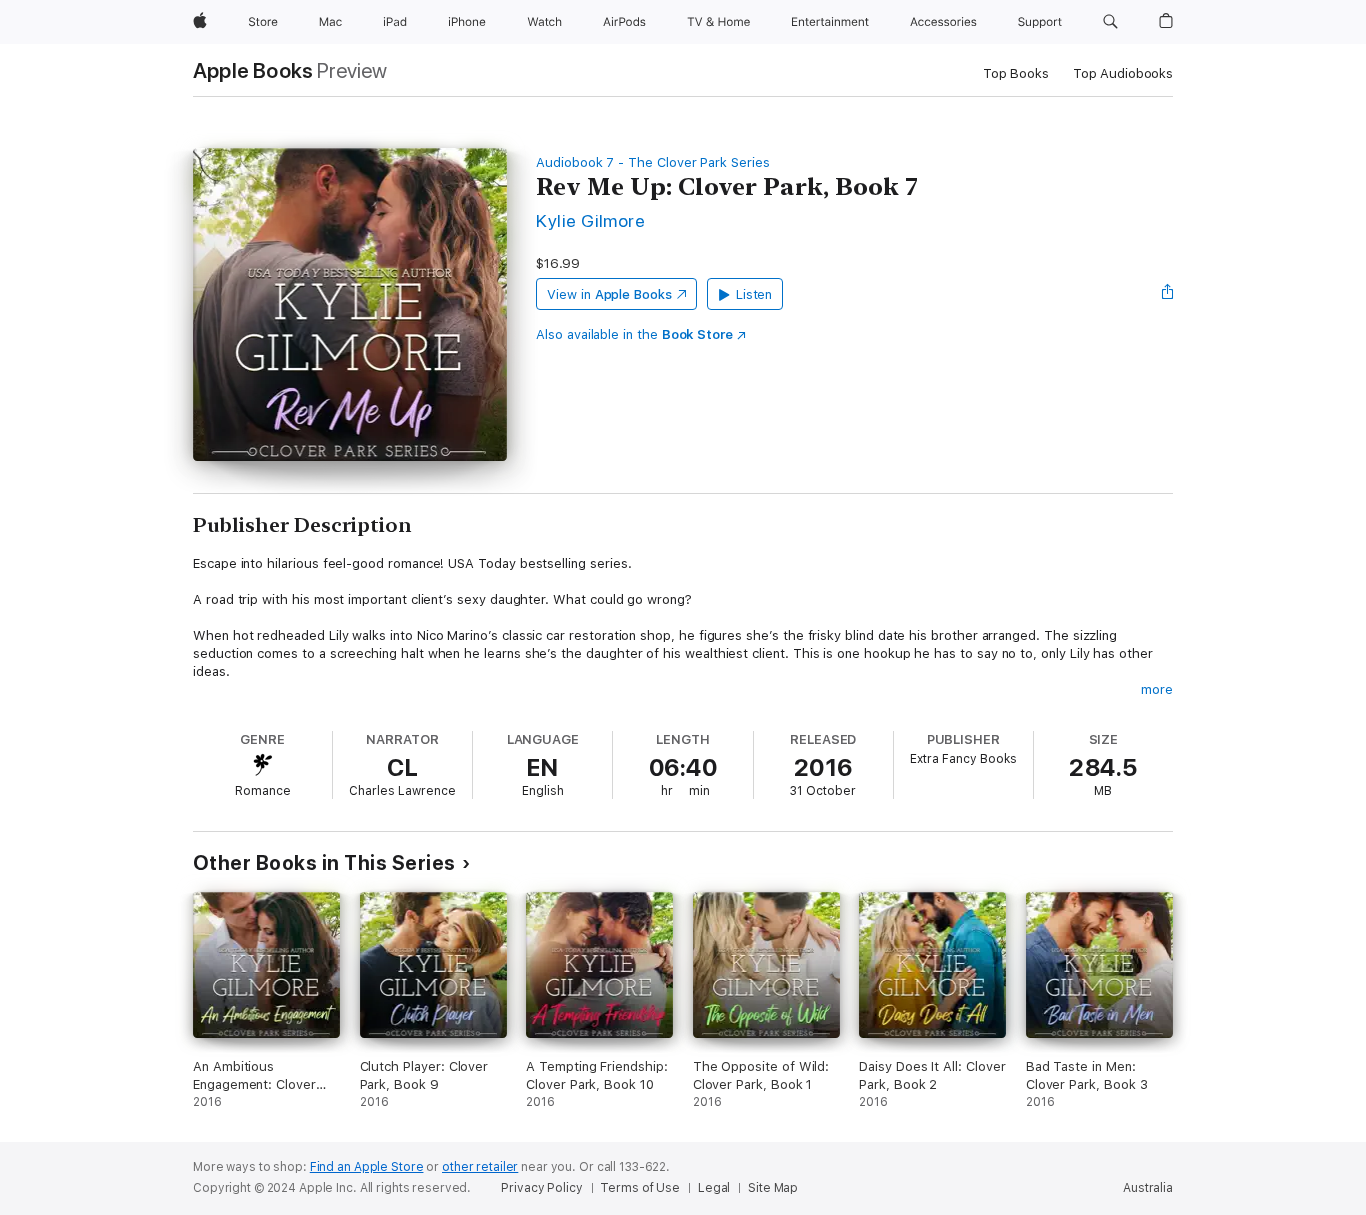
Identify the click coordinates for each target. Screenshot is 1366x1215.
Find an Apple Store (367, 1167)
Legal (714, 1188)
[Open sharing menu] (1168, 294)
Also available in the (634, 334)
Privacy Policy (541, 1188)
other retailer (480, 1167)
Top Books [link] (1016, 73)
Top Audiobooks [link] (1123, 73)
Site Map (773, 1188)
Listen (754, 294)
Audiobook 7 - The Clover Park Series (653, 162)
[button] (1110, 22)
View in (609, 294)
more (1157, 689)
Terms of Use (640, 1188)
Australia (1148, 1188)
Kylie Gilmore (590, 220)
